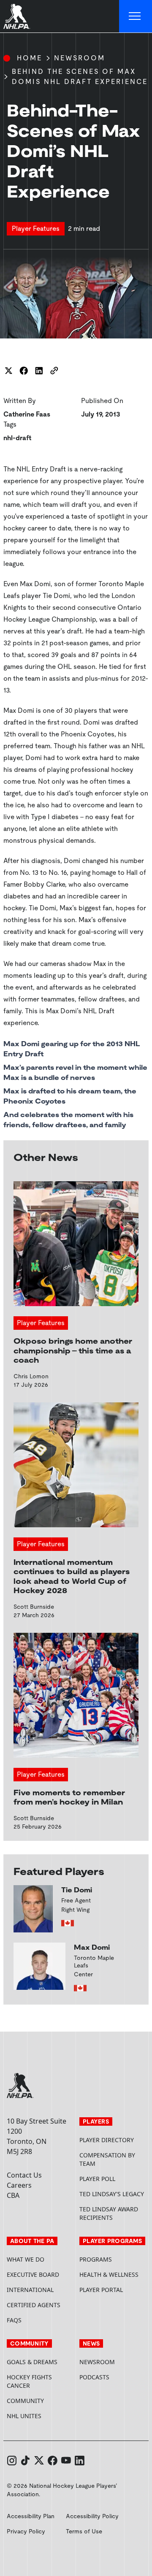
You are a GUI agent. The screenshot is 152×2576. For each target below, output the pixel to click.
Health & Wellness (109, 2274)
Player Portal (112, 2290)
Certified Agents (34, 2305)
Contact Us (24, 2175)
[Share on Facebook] (24, 371)
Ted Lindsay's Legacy (112, 2194)
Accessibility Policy (92, 2516)
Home (30, 58)
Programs (96, 2259)
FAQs (14, 2320)
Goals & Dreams (32, 2362)
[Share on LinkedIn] (39, 371)
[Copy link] (54, 371)
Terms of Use (84, 2531)
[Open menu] (136, 16)
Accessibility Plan (31, 2516)
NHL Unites (40, 2416)
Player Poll (97, 2179)
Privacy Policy (26, 2531)
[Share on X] (8, 371)
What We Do (26, 2259)
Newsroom (80, 58)
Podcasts (94, 2377)
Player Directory (107, 2140)
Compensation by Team (107, 2159)
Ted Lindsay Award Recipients (109, 2213)
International (30, 2290)
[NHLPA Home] (17, 16)
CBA (13, 2195)
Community (25, 2401)
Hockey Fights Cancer (29, 2381)
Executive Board (33, 2274)
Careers (19, 2185)
